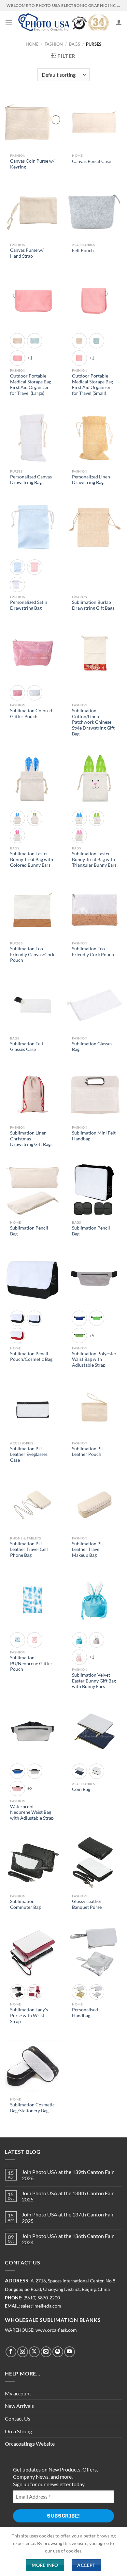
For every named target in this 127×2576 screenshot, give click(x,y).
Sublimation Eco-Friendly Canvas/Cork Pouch (32, 954)
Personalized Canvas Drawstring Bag (31, 480)
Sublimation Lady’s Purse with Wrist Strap (29, 2015)
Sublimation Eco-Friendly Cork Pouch (93, 952)
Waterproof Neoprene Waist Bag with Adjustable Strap (32, 1812)
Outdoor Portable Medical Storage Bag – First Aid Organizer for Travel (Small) (94, 385)
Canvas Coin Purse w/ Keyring (32, 164)
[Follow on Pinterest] (58, 2352)
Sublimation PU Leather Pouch (88, 1452)
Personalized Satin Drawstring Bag (29, 605)
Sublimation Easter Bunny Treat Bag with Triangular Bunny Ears (94, 859)
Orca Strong (18, 2431)
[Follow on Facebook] (11, 2352)
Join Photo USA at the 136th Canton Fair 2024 (68, 2239)
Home (32, 44)
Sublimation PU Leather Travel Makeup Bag (88, 1549)
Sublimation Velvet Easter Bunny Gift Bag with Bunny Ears (94, 1681)
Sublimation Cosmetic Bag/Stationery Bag (32, 2108)
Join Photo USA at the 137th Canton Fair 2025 (68, 2217)
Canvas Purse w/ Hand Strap (27, 253)
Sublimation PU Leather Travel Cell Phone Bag (29, 1549)
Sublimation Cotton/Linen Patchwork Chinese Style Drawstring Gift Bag (93, 722)
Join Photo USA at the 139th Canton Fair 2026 (68, 2175)
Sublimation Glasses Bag (92, 1047)
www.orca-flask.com (56, 2330)
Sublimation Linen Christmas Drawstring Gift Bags (31, 1139)
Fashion (54, 44)
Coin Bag (81, 1789)
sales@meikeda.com (41, 2306)
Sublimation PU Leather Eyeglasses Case (29, 1454)
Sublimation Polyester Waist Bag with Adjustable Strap (94, 1359)
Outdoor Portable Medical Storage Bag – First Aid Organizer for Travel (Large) (32, 385)
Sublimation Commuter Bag (25, 1904)
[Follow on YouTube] (70, 2352)
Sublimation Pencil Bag (29, 1231)
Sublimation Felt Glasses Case (27, 1047)
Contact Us (18, 2418)
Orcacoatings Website (30, 2444)
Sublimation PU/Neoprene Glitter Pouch (31, 1663)
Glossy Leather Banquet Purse (87, 1904)
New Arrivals (19, 2406)
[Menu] (9, 22)
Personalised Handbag (85, 2013)
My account (18, 2393)
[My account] (119, 22)
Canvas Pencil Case (92, 161)
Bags (75, 44)
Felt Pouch (83, 250)
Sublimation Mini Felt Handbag (94, 1136)
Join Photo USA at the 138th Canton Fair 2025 (68, 2196)
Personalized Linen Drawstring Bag (91, 480)
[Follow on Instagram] (23, 2352)
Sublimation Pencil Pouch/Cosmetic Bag (31, 1357)
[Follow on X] (34, 2352)
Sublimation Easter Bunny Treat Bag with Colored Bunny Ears (32, 859)
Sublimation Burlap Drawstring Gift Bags (93, 605)
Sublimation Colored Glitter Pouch (31, 714)
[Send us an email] (46, 2352)
